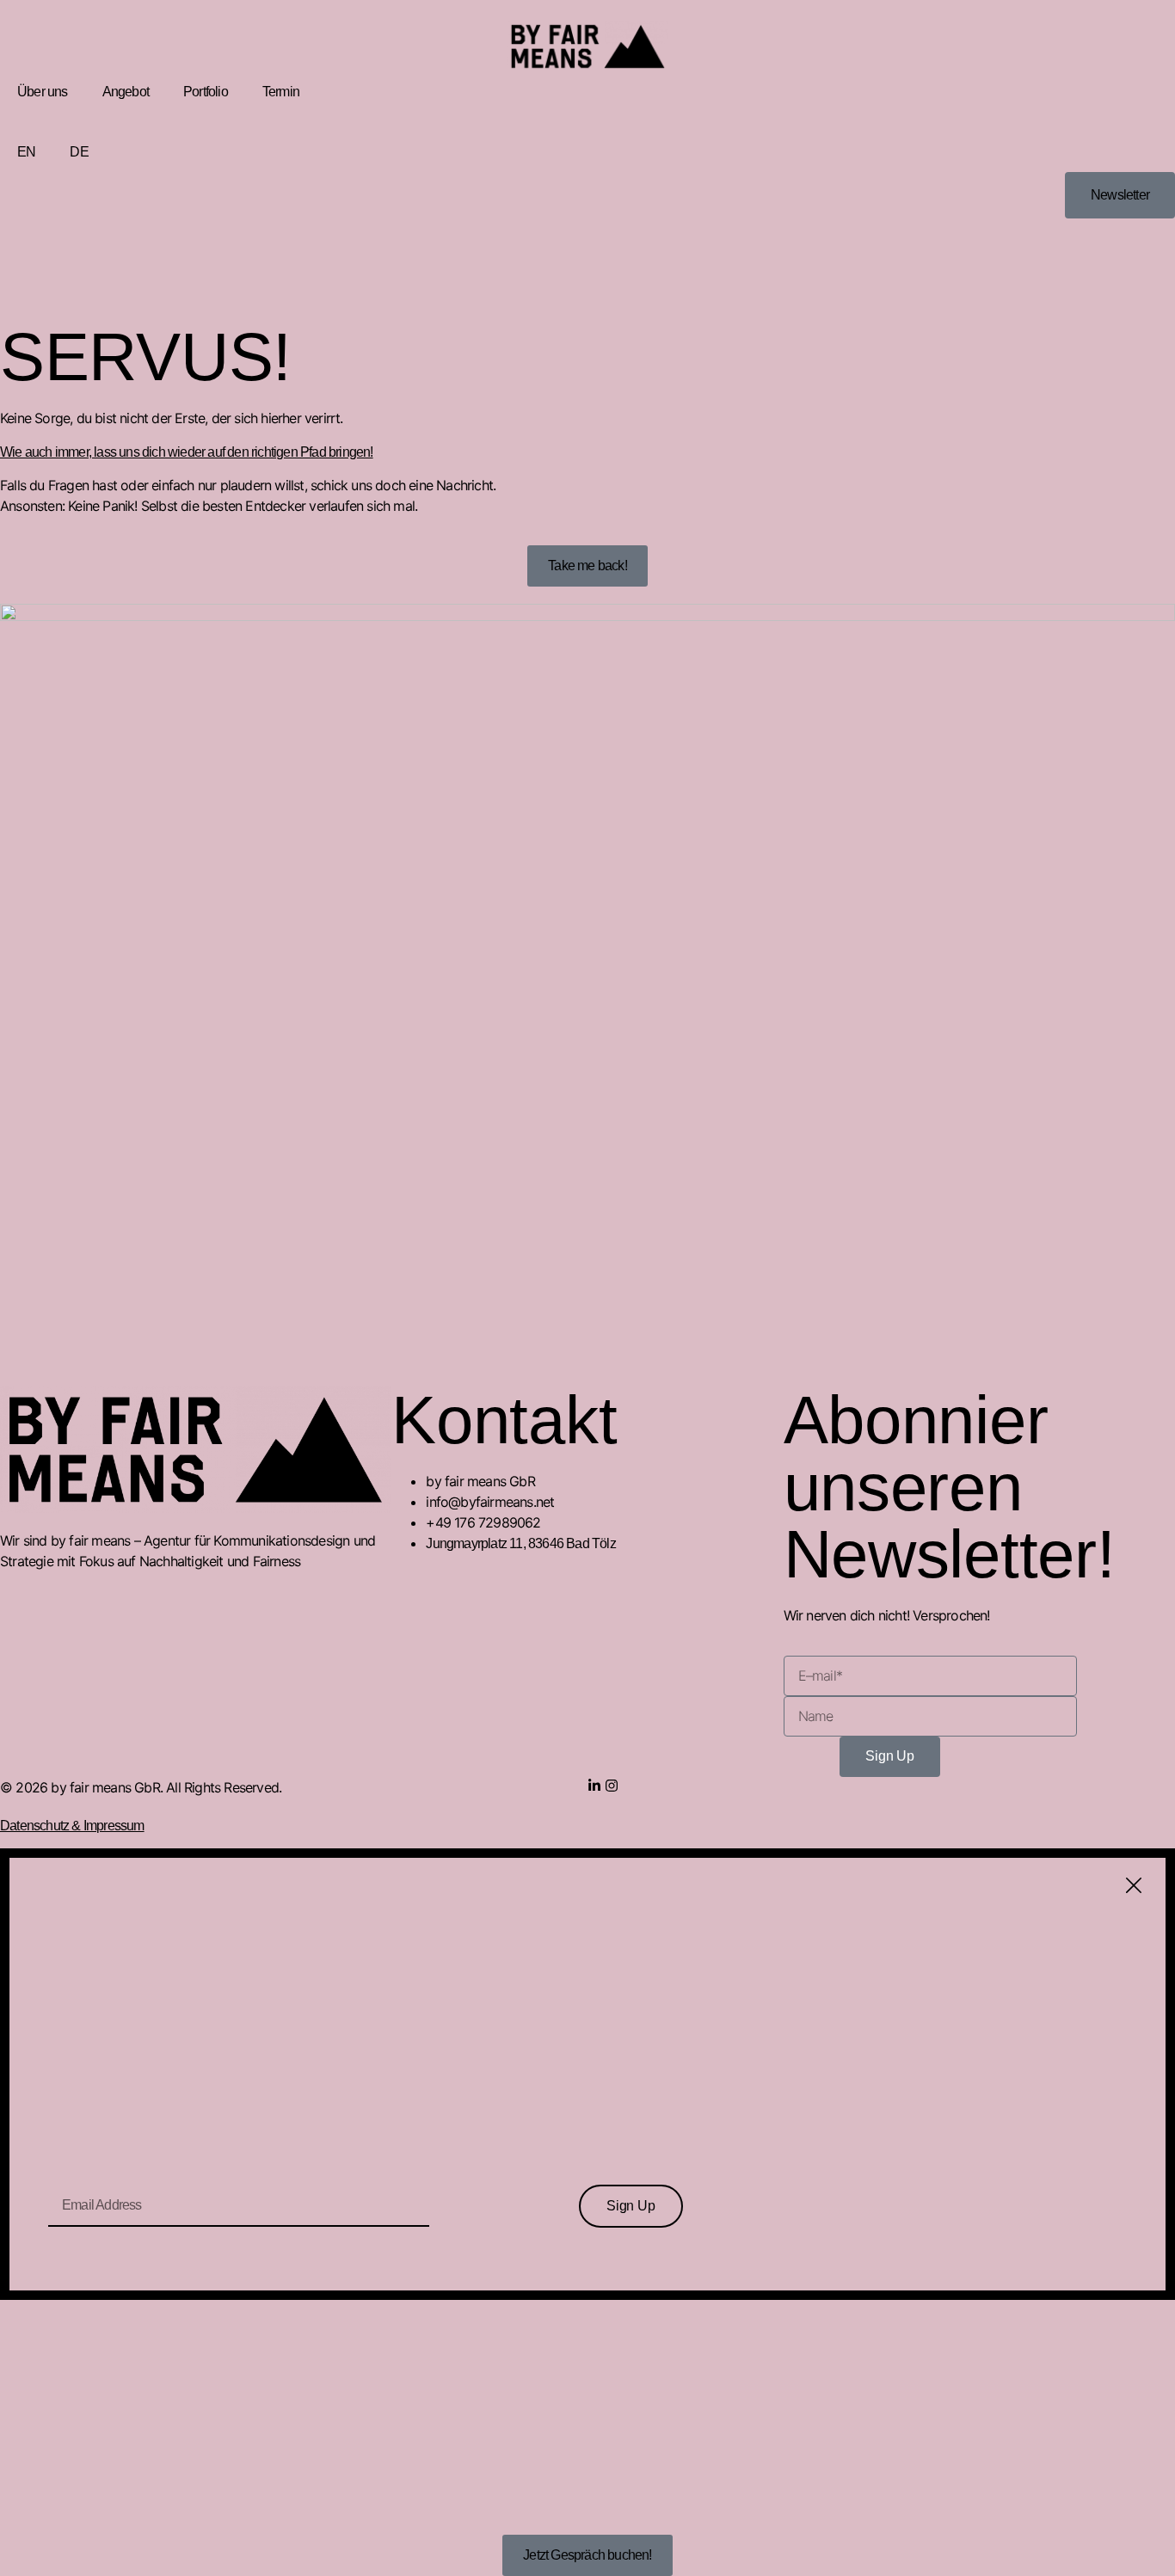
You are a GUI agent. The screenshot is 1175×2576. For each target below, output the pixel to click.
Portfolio (206, 92)
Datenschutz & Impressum (72, 1826)
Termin (281, 92)
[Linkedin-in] (594, 1786)
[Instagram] (612, 1786)
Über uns (43, 92)
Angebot (126, 92)
